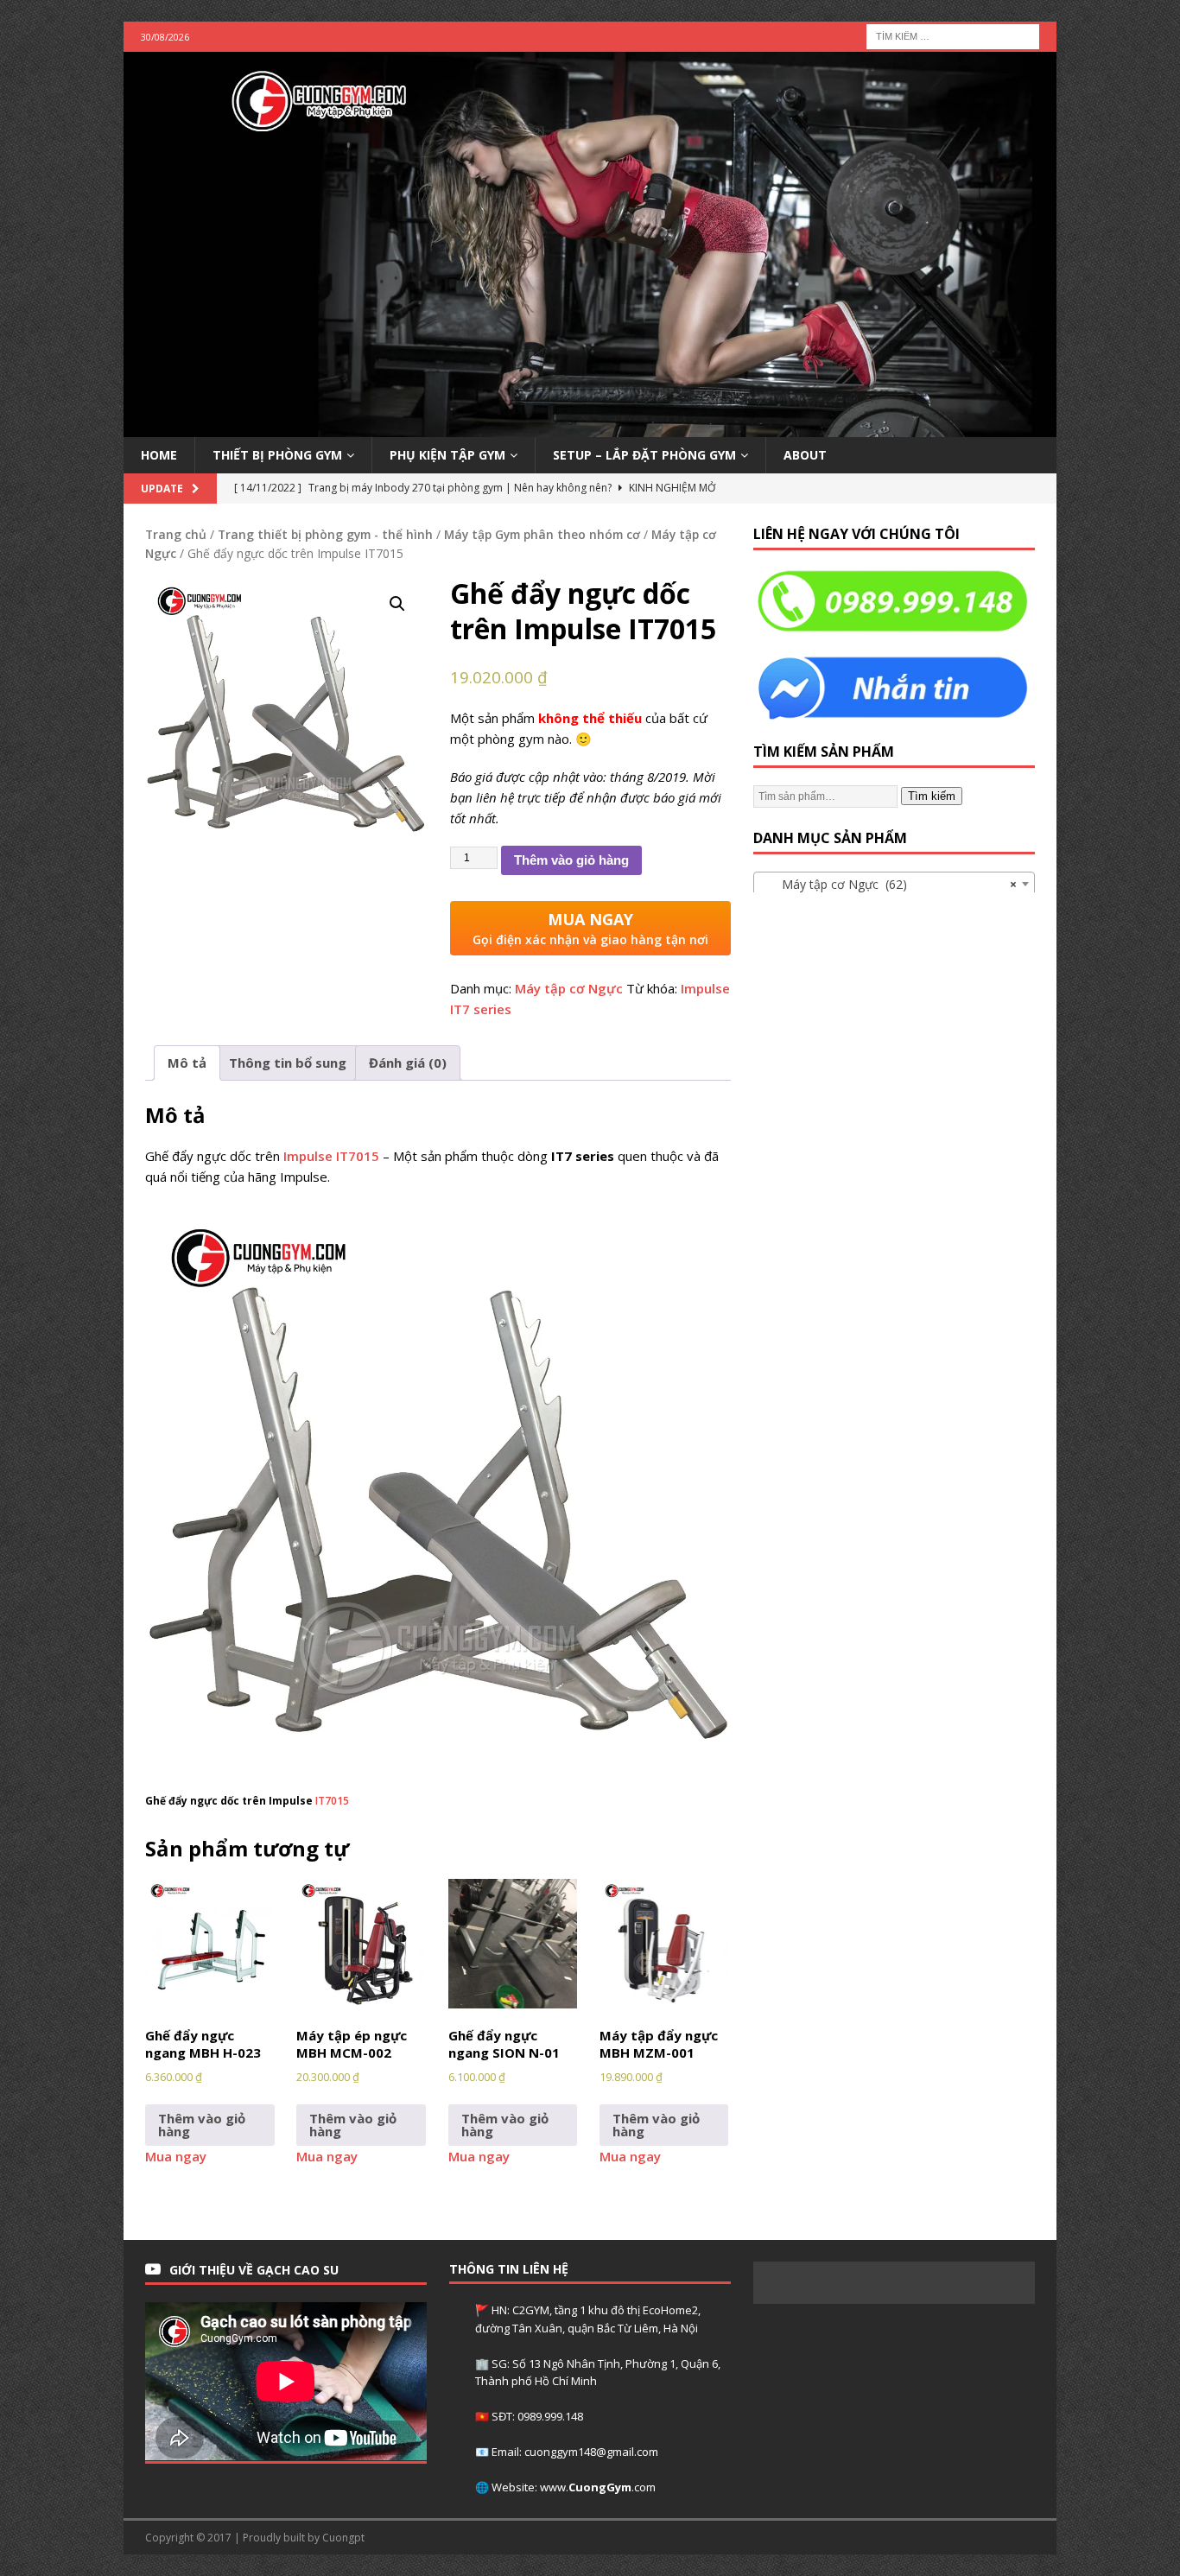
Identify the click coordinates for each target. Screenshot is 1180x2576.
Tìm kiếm (932, 796)
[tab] (187, 1063)
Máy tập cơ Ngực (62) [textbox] (889, 884)
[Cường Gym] (590, 426)
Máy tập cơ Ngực (569, 988)
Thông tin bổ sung (288, 1063)
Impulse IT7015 (331, 1156)
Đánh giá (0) (408, 1063)
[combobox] (894, 884)
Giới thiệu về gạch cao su (254, 2270)
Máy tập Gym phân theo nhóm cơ (542, 534)
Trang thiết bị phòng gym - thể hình (325, 534)
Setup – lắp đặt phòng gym (644, 455)
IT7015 (332, 1801)
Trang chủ (176, 534)
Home (159, 455)
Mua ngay (176, 2156)
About (805, 455)
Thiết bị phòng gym (277, 455)
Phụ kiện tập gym (447, 455)
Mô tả (187, 1063)
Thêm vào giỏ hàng (571, 860)
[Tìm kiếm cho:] (953, 35)
